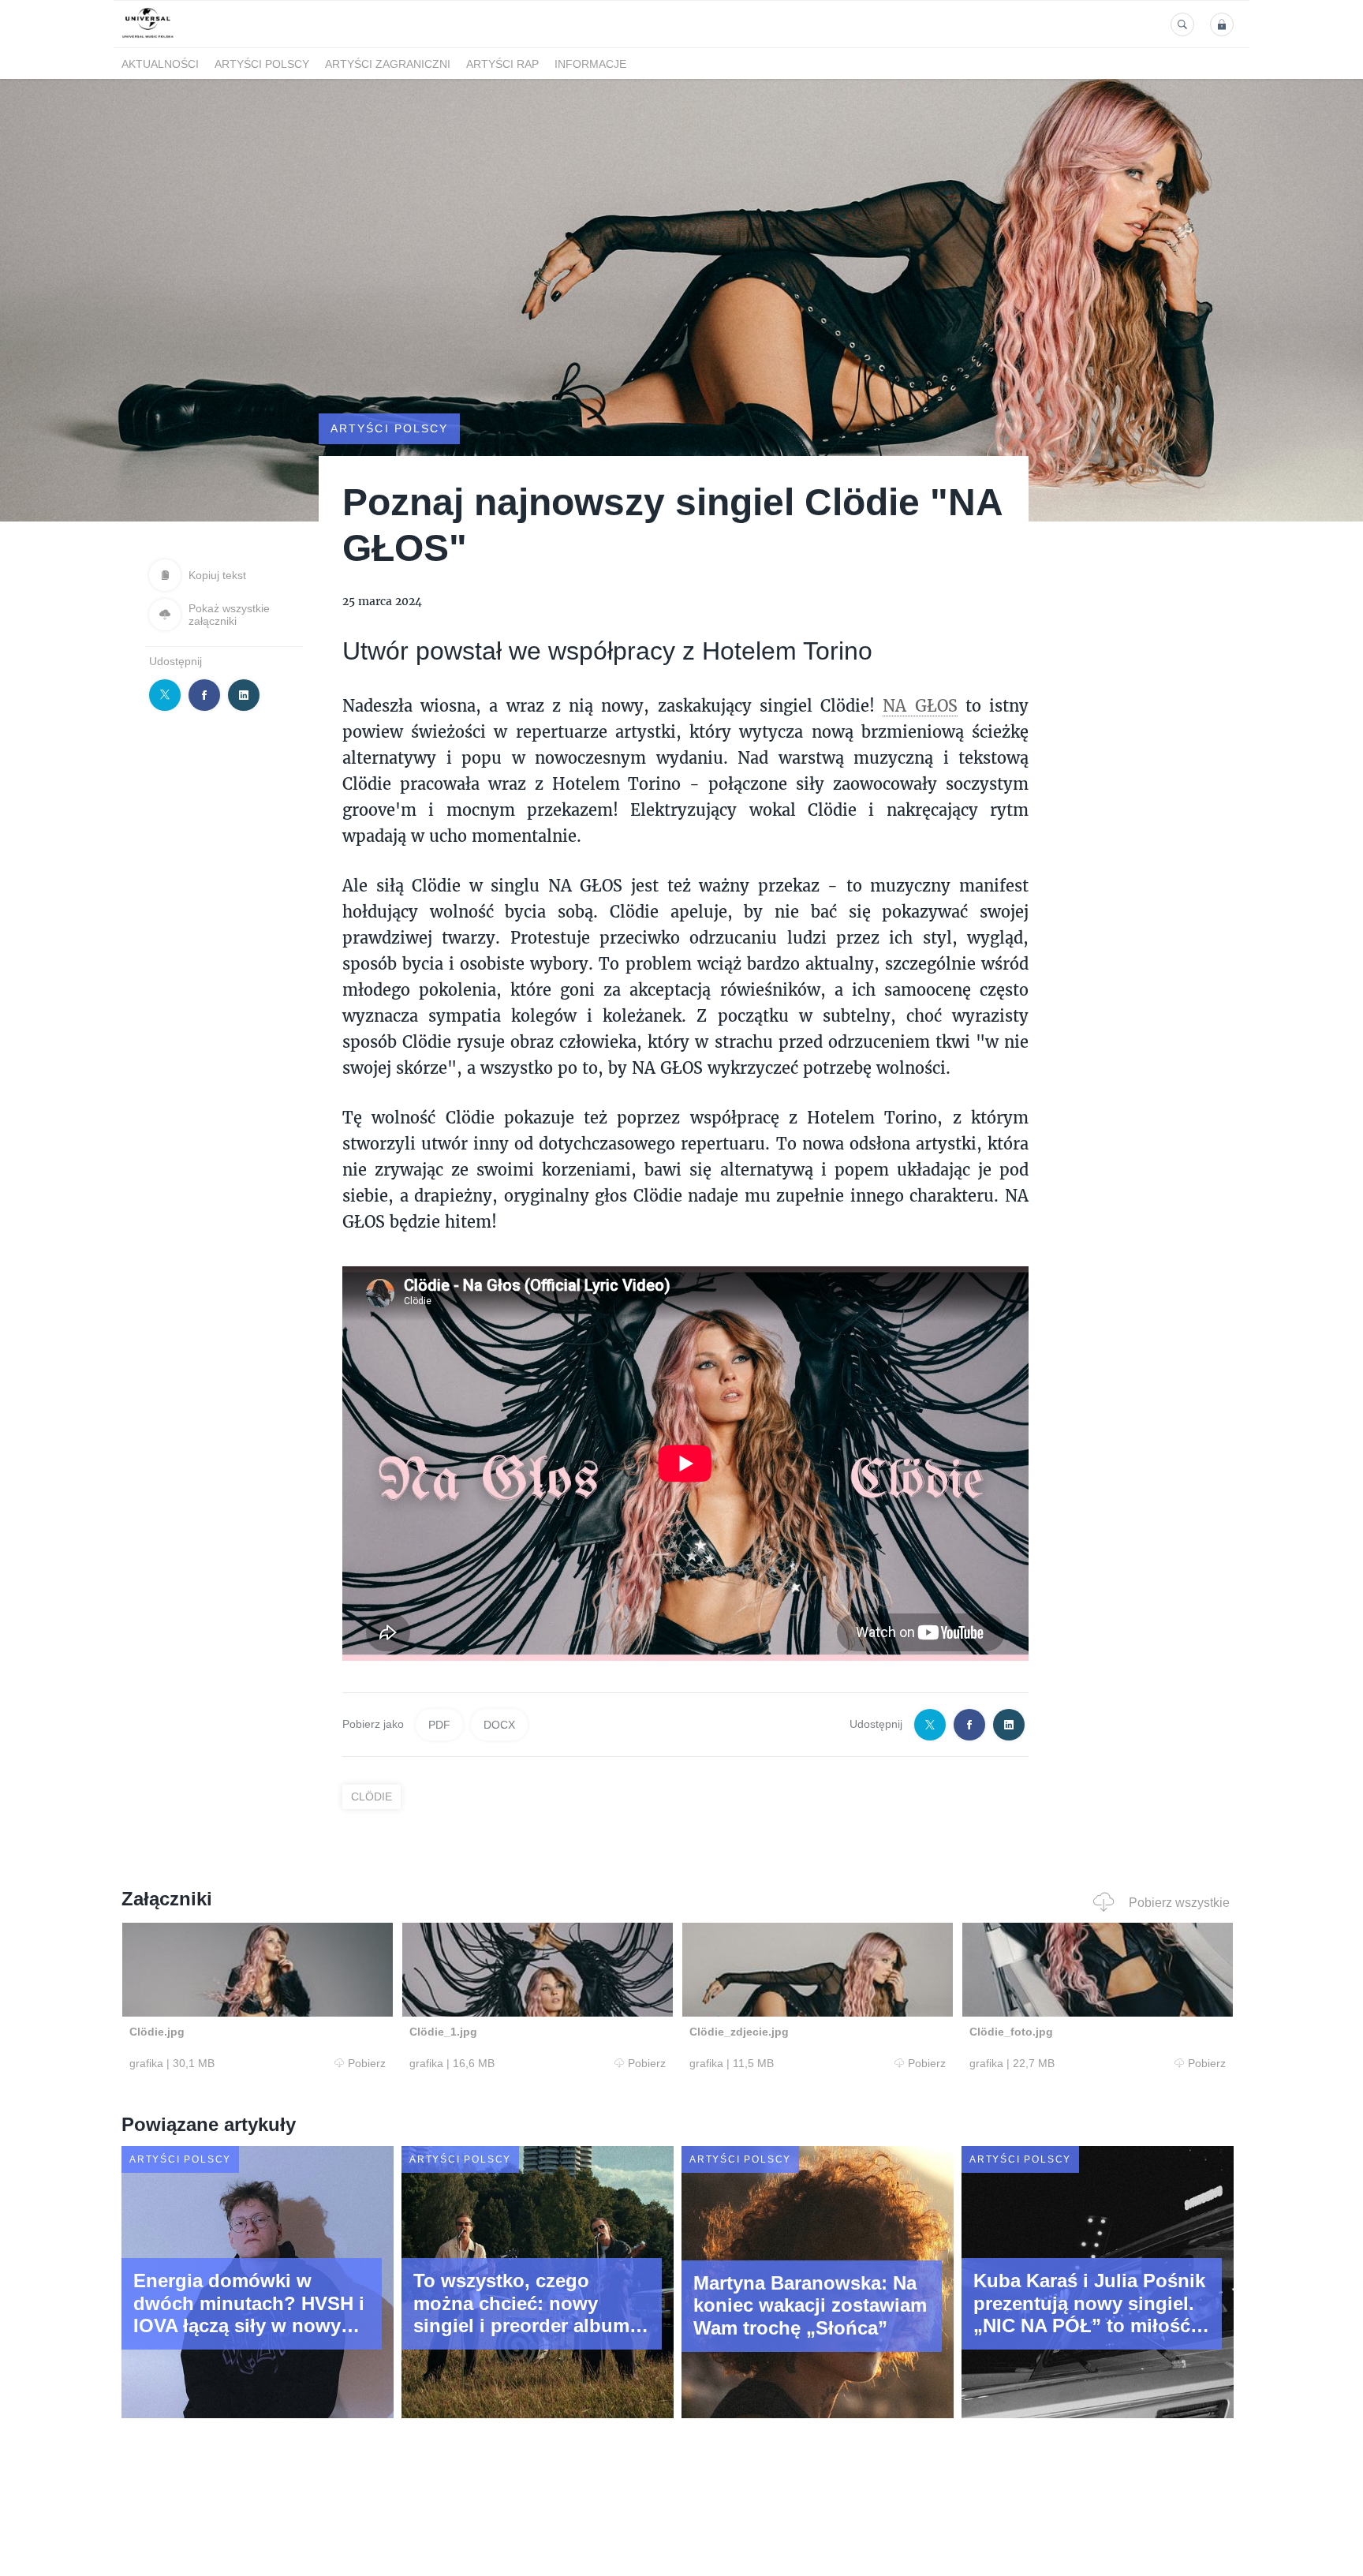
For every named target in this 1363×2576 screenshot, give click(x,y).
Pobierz (367, 2063)
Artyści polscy (262, 64)
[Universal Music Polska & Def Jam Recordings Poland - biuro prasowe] (148, 38)
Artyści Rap (502, 64)
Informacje (590, 64)
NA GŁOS (920, 705)
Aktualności (160, 64)
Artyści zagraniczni (388, 64)
